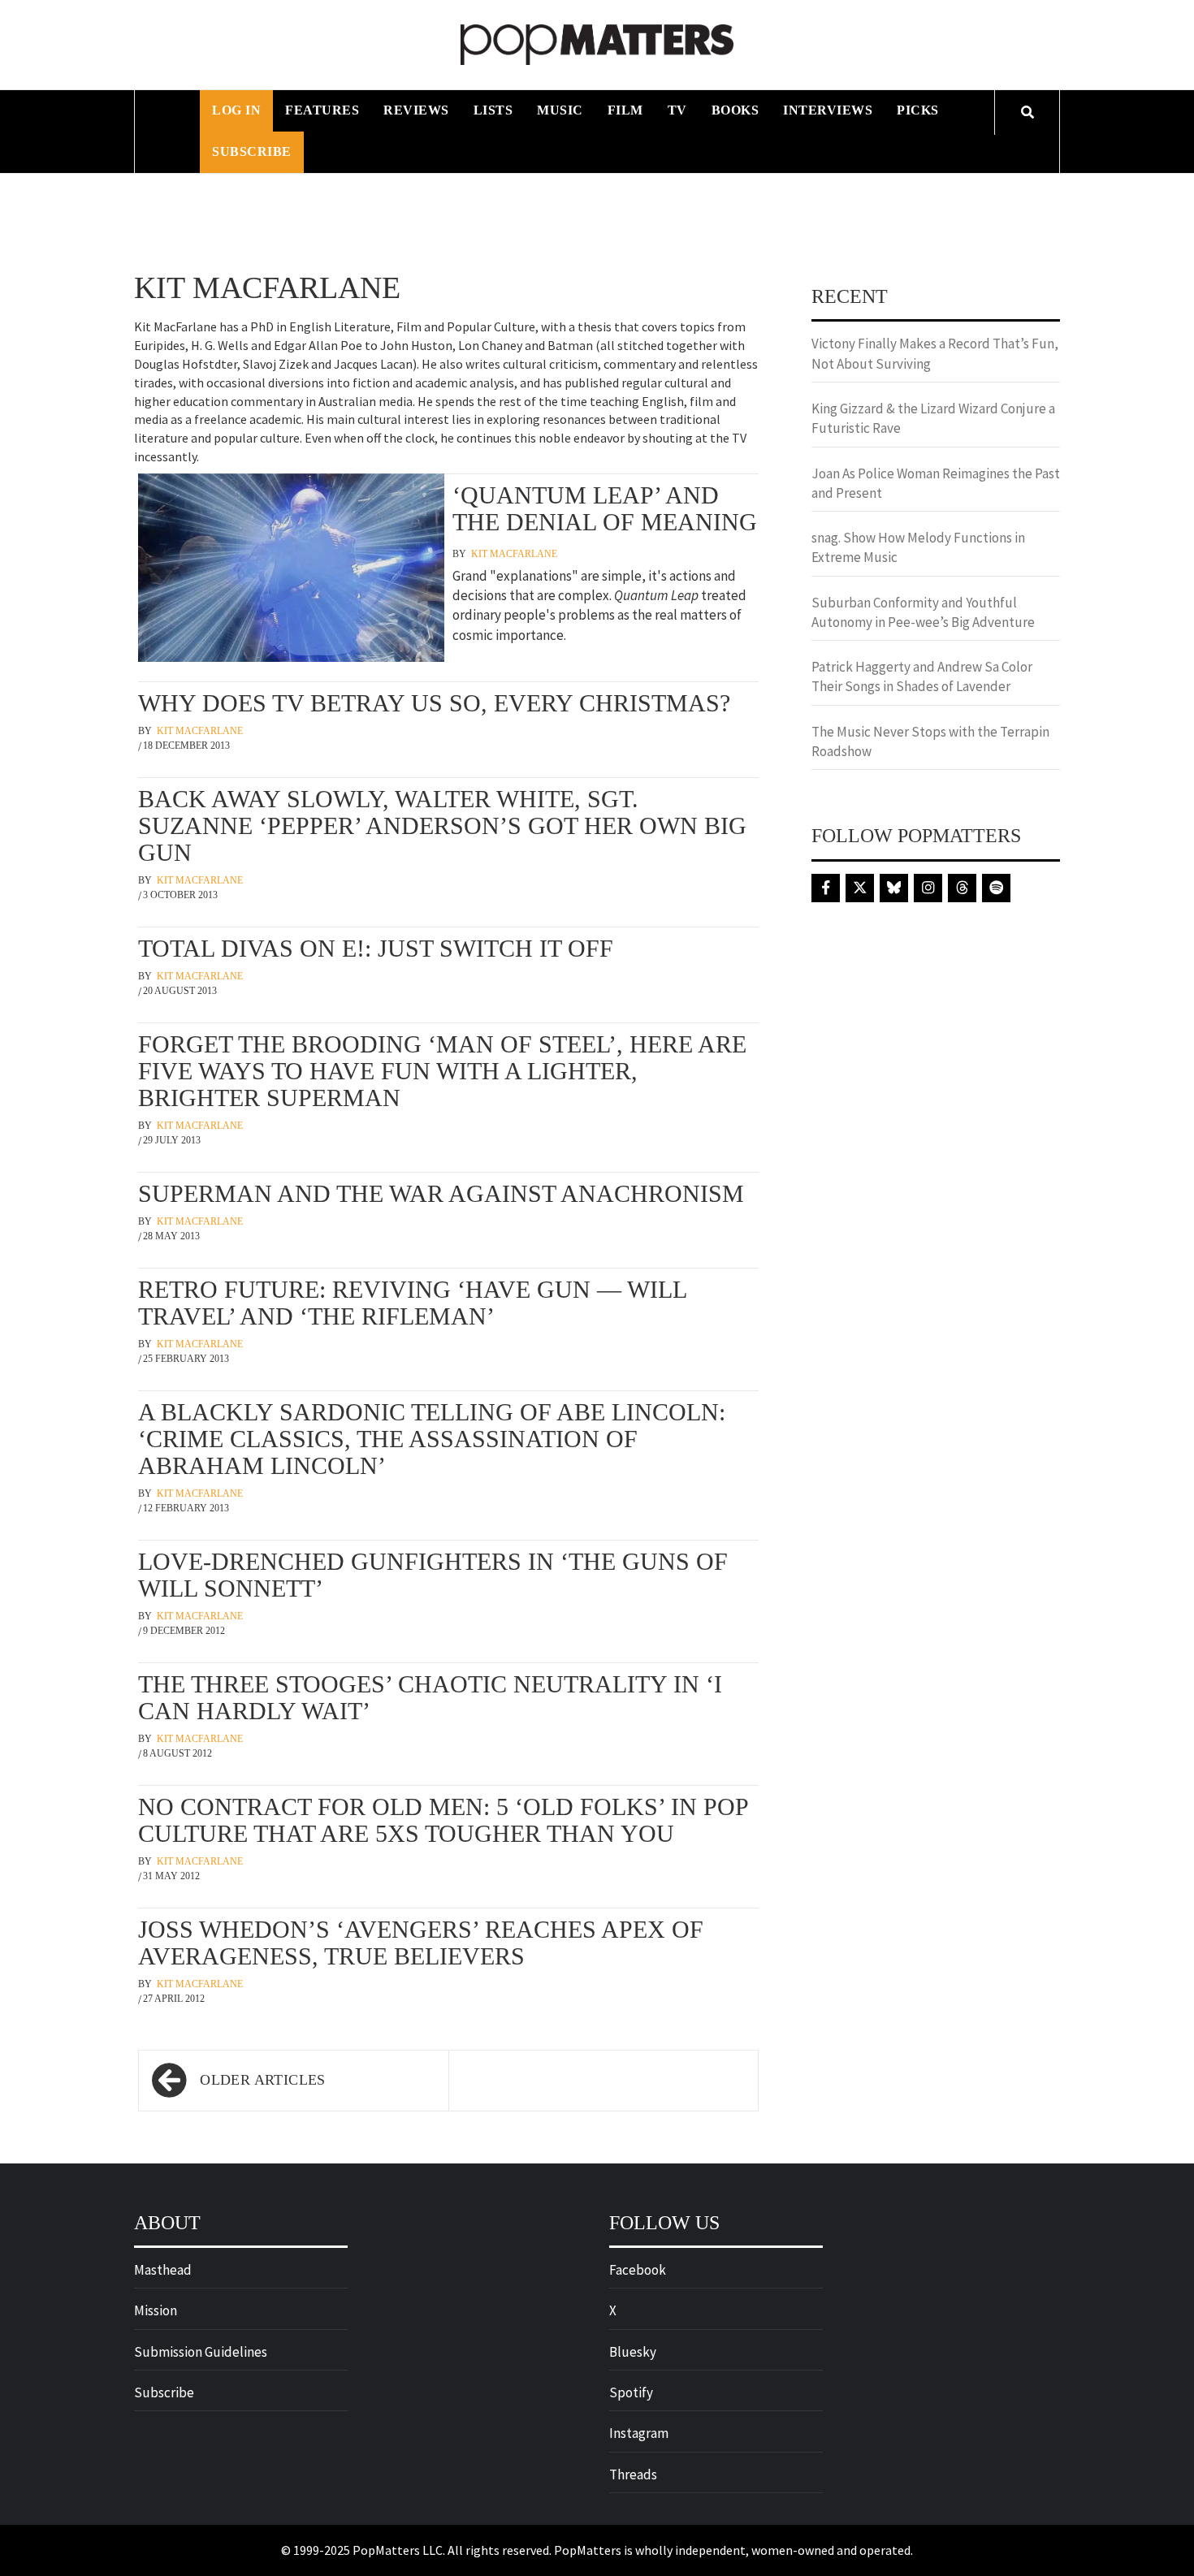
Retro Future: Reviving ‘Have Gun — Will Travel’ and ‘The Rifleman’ (412, 1303)
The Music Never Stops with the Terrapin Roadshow (930, 741)
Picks (918, 110)
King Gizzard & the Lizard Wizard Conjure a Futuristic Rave (933, 418)
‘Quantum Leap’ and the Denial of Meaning (605, 508)
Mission (156, 2310)
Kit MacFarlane (514, 554)
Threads (633, 2474)
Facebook (638, 2270)
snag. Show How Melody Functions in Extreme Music (918, 547)
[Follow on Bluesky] (894, 888)
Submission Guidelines (201, 2352)
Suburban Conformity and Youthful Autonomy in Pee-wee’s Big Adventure (923, 612)
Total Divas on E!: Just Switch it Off (376, 948)
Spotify (631, 2392)
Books (735, 110)
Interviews (828, 110)
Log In (236, 110)
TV (677, 110)
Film (625, 110)
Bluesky (633, 2352)
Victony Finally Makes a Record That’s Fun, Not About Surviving (935, 353)
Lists (493, 110)
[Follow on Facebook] (826, 888)
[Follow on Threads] (962, 888)
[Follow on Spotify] (996, 888)
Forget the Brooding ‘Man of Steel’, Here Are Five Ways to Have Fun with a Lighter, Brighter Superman (442, 1071)
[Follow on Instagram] (928, 888)
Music (560, 110)
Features (322, 110)
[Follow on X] (860, 888)
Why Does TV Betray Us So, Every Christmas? (434, 703)
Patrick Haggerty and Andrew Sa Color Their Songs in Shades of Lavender (922, 676)
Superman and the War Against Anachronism (441, 1193)
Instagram (639, 2433)
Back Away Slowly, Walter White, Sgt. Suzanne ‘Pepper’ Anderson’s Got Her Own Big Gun (442, 826)
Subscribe (252, 151)
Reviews (416, 110)
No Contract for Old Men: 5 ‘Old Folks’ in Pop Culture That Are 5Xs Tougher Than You (443, 1820)
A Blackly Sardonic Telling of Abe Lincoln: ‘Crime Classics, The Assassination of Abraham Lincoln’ (432, 1439)
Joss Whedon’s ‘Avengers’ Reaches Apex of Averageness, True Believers (421, 1943)
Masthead (163, 2270)
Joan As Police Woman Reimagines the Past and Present (936, 483)
